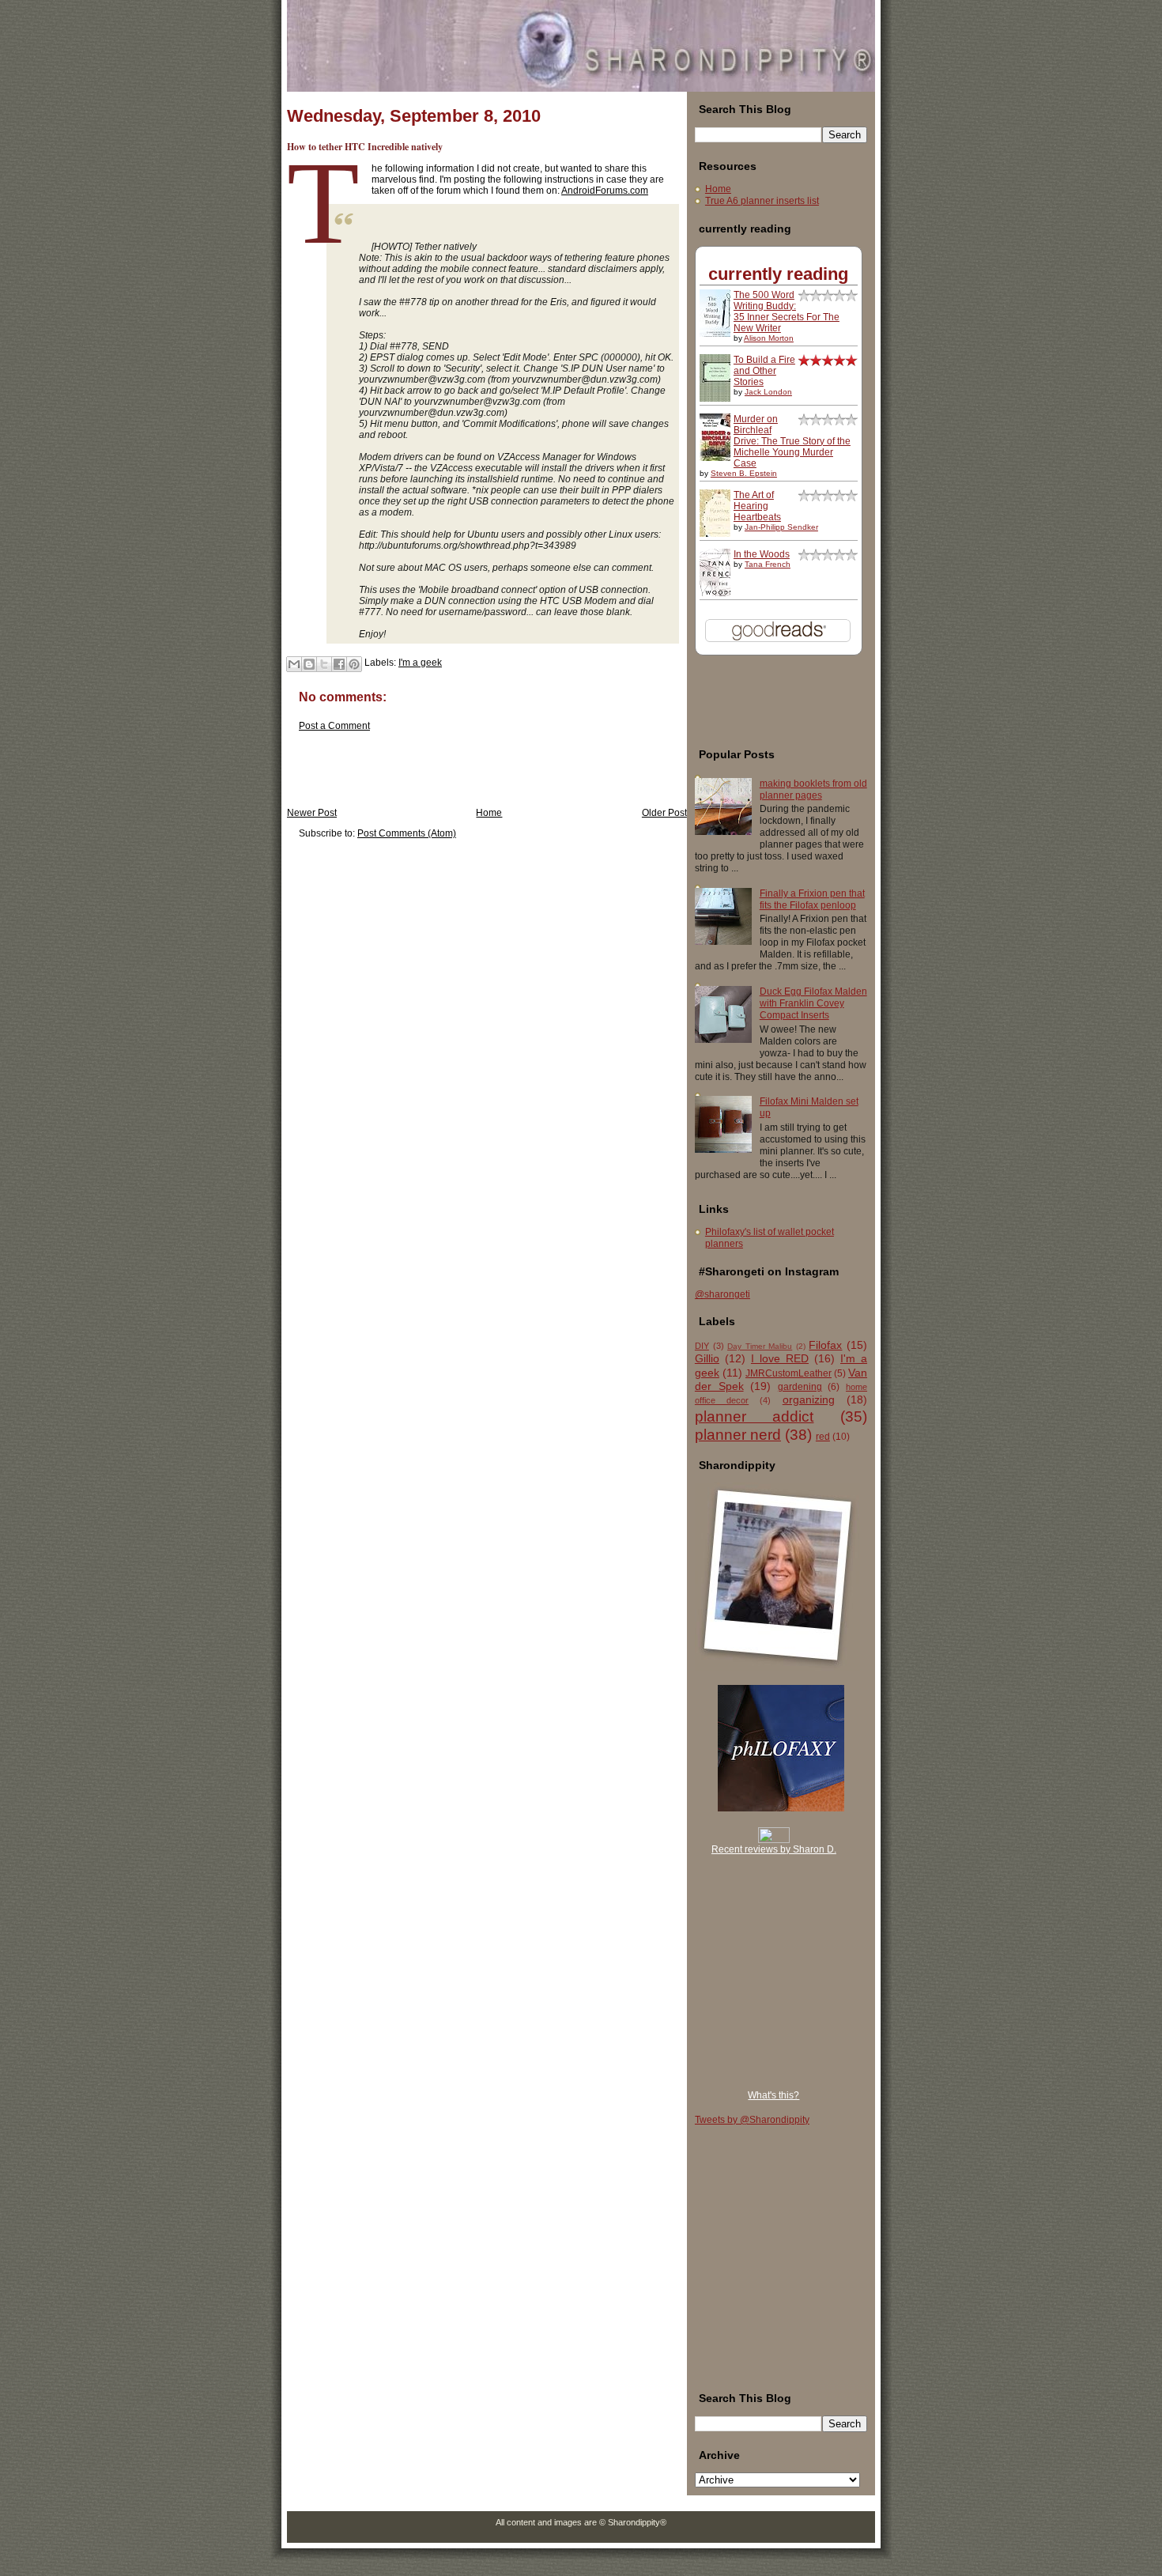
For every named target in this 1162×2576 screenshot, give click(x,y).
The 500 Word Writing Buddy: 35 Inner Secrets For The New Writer (787, 312)
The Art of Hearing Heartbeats (757, 506)
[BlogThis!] (309, 664)
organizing (809, 1399)
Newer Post (312, 813)
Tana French (768, 564)
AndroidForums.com (605, 191)
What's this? (773, 2095)
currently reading (778, 274)
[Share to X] (324, 664)
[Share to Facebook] (339, 664)
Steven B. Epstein (744, 473)
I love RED (780, 1358)
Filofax (825, 1345)
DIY (702, 1346)
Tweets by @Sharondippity (752, 2120)
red (823, 1437)
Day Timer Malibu (760, 1346)
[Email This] (294, 664)
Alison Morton (769, 338)
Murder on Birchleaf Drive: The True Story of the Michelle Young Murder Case (792, 441)
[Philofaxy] (781, 1808)
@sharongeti (722, 1294)
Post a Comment (334, 726)
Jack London (768, 392)
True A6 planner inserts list (762, 201)
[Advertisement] (472, 772)
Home (489, 813)
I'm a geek (420, 663)
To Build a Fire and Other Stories (764, 371)
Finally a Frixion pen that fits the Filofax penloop (812, 899)
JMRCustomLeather (788, 1373)
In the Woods (762, 554)
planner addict (755, 1416)
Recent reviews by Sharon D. (774, 1849)
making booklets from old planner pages (813, 789)
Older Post (664, 813)
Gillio (707, 1358)
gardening (800, 1387)
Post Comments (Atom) (407, 833)
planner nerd (738, 1435)
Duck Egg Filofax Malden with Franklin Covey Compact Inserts (813, 1003)
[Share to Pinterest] (354, 664)
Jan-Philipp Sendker (781, 527)
